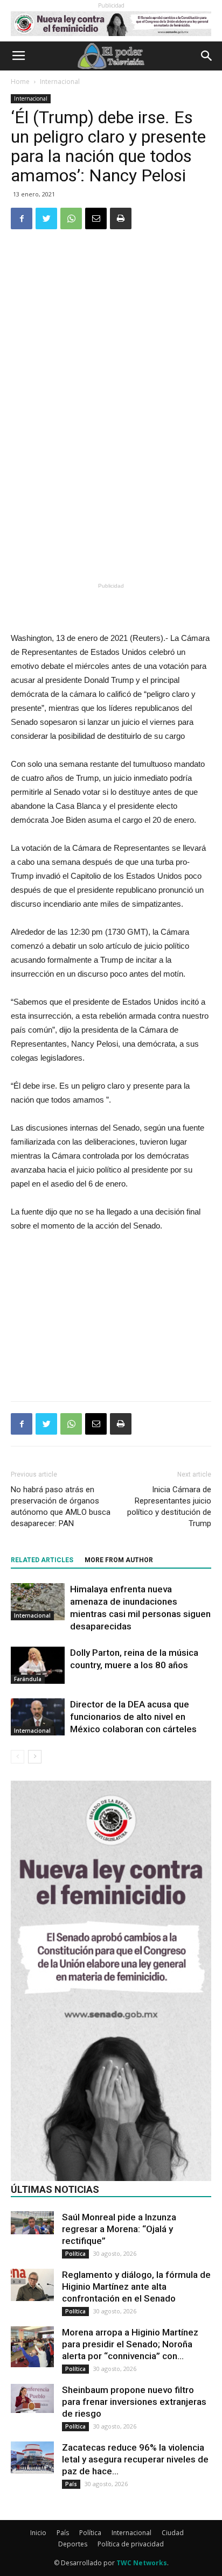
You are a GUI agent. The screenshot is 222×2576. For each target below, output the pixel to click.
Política (75, 2254)
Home (20, 82)
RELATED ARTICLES (42, 1560)
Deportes (73, 2544)
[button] (207, 56)
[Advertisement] (111, 500)
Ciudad (173, 2533)
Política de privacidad (131, 2544)
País (71, 2484)
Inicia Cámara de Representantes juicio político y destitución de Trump (169, 1506)
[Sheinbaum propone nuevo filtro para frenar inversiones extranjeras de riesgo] (32, 2398)
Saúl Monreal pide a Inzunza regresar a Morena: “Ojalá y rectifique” (119, 2229)
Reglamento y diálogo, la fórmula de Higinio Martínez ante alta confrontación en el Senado (136, 2286)
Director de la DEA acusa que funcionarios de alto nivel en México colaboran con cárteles (133, 1717)
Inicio (38, 2533)
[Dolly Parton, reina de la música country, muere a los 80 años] (38, 1665)
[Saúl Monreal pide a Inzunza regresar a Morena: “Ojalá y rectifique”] (32, 2223)
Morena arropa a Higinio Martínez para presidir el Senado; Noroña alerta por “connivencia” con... (130, 2344)
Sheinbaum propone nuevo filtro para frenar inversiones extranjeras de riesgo (134, 2402)
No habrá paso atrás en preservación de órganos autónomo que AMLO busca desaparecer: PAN (61, 1506)
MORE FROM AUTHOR (119, 1560)
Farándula (28, 1679)
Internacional (60, 82)
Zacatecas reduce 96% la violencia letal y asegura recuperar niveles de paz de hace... (135, 2459)
